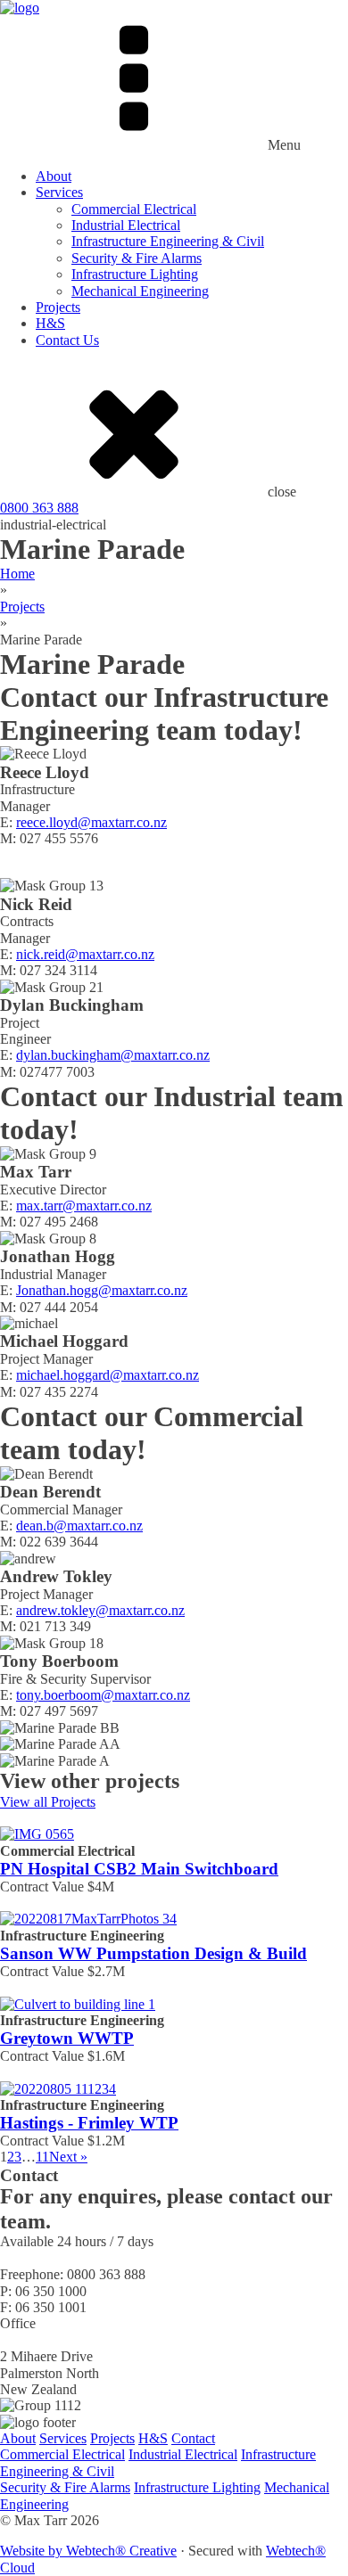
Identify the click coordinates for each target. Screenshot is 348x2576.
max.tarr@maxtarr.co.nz (84, 1206)
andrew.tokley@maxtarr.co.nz (100, 1610)
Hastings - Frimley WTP (89, 2123)
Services (59, 192)
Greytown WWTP (67, 2038)
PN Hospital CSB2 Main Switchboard (139, 1869)
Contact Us (67, 340)
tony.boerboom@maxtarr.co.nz (103, 1695)
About (54, 176)
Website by (33, 2551)
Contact (193, 2438)
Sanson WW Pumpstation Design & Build (153, 1953)
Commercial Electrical (134, 209)
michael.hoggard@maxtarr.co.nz (108, 1375)
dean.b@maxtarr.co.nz (79, 1526)
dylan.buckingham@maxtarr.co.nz (113, 1055)
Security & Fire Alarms (137, 258)
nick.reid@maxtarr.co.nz (85, 954)
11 (42, 2157)
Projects (58, 307)
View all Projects (48, 1802)
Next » (68, 2157)
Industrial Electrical (126, 225)
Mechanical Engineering (140, 291)
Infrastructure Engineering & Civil (168, 241)
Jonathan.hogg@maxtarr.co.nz (102, 1290)
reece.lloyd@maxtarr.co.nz (91, 822)
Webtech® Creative (121, 2551)
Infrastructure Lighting (135, 274)
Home (17, 574)
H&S (50, 323)
